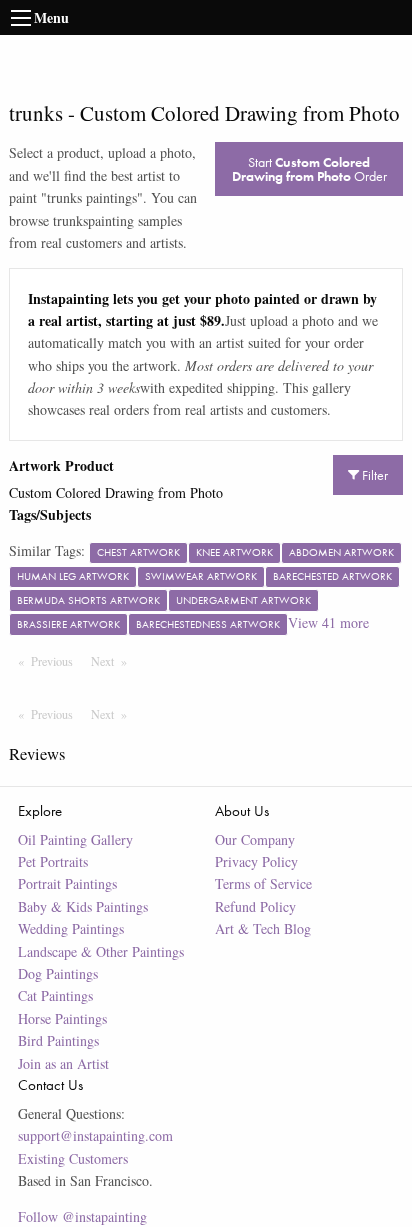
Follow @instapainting (82, 1216)
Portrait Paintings (67, 883)
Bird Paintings (58, 1040)
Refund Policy (255, 906)
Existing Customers (73, 1158)
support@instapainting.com (95, 1135)
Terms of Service (263, 883)
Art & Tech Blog (263, 928)
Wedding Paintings (71, 928)
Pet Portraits (53, 861)
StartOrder (309, 169)
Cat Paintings (55, 995)
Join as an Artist (63, 1063)
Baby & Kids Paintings (83, 906)
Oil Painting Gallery (75, 839)
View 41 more (328, 622)
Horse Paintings (62, 1018)
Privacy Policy (256, 861)
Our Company (255, 839)
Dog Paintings (58, 973)
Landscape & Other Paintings (101, 951)
